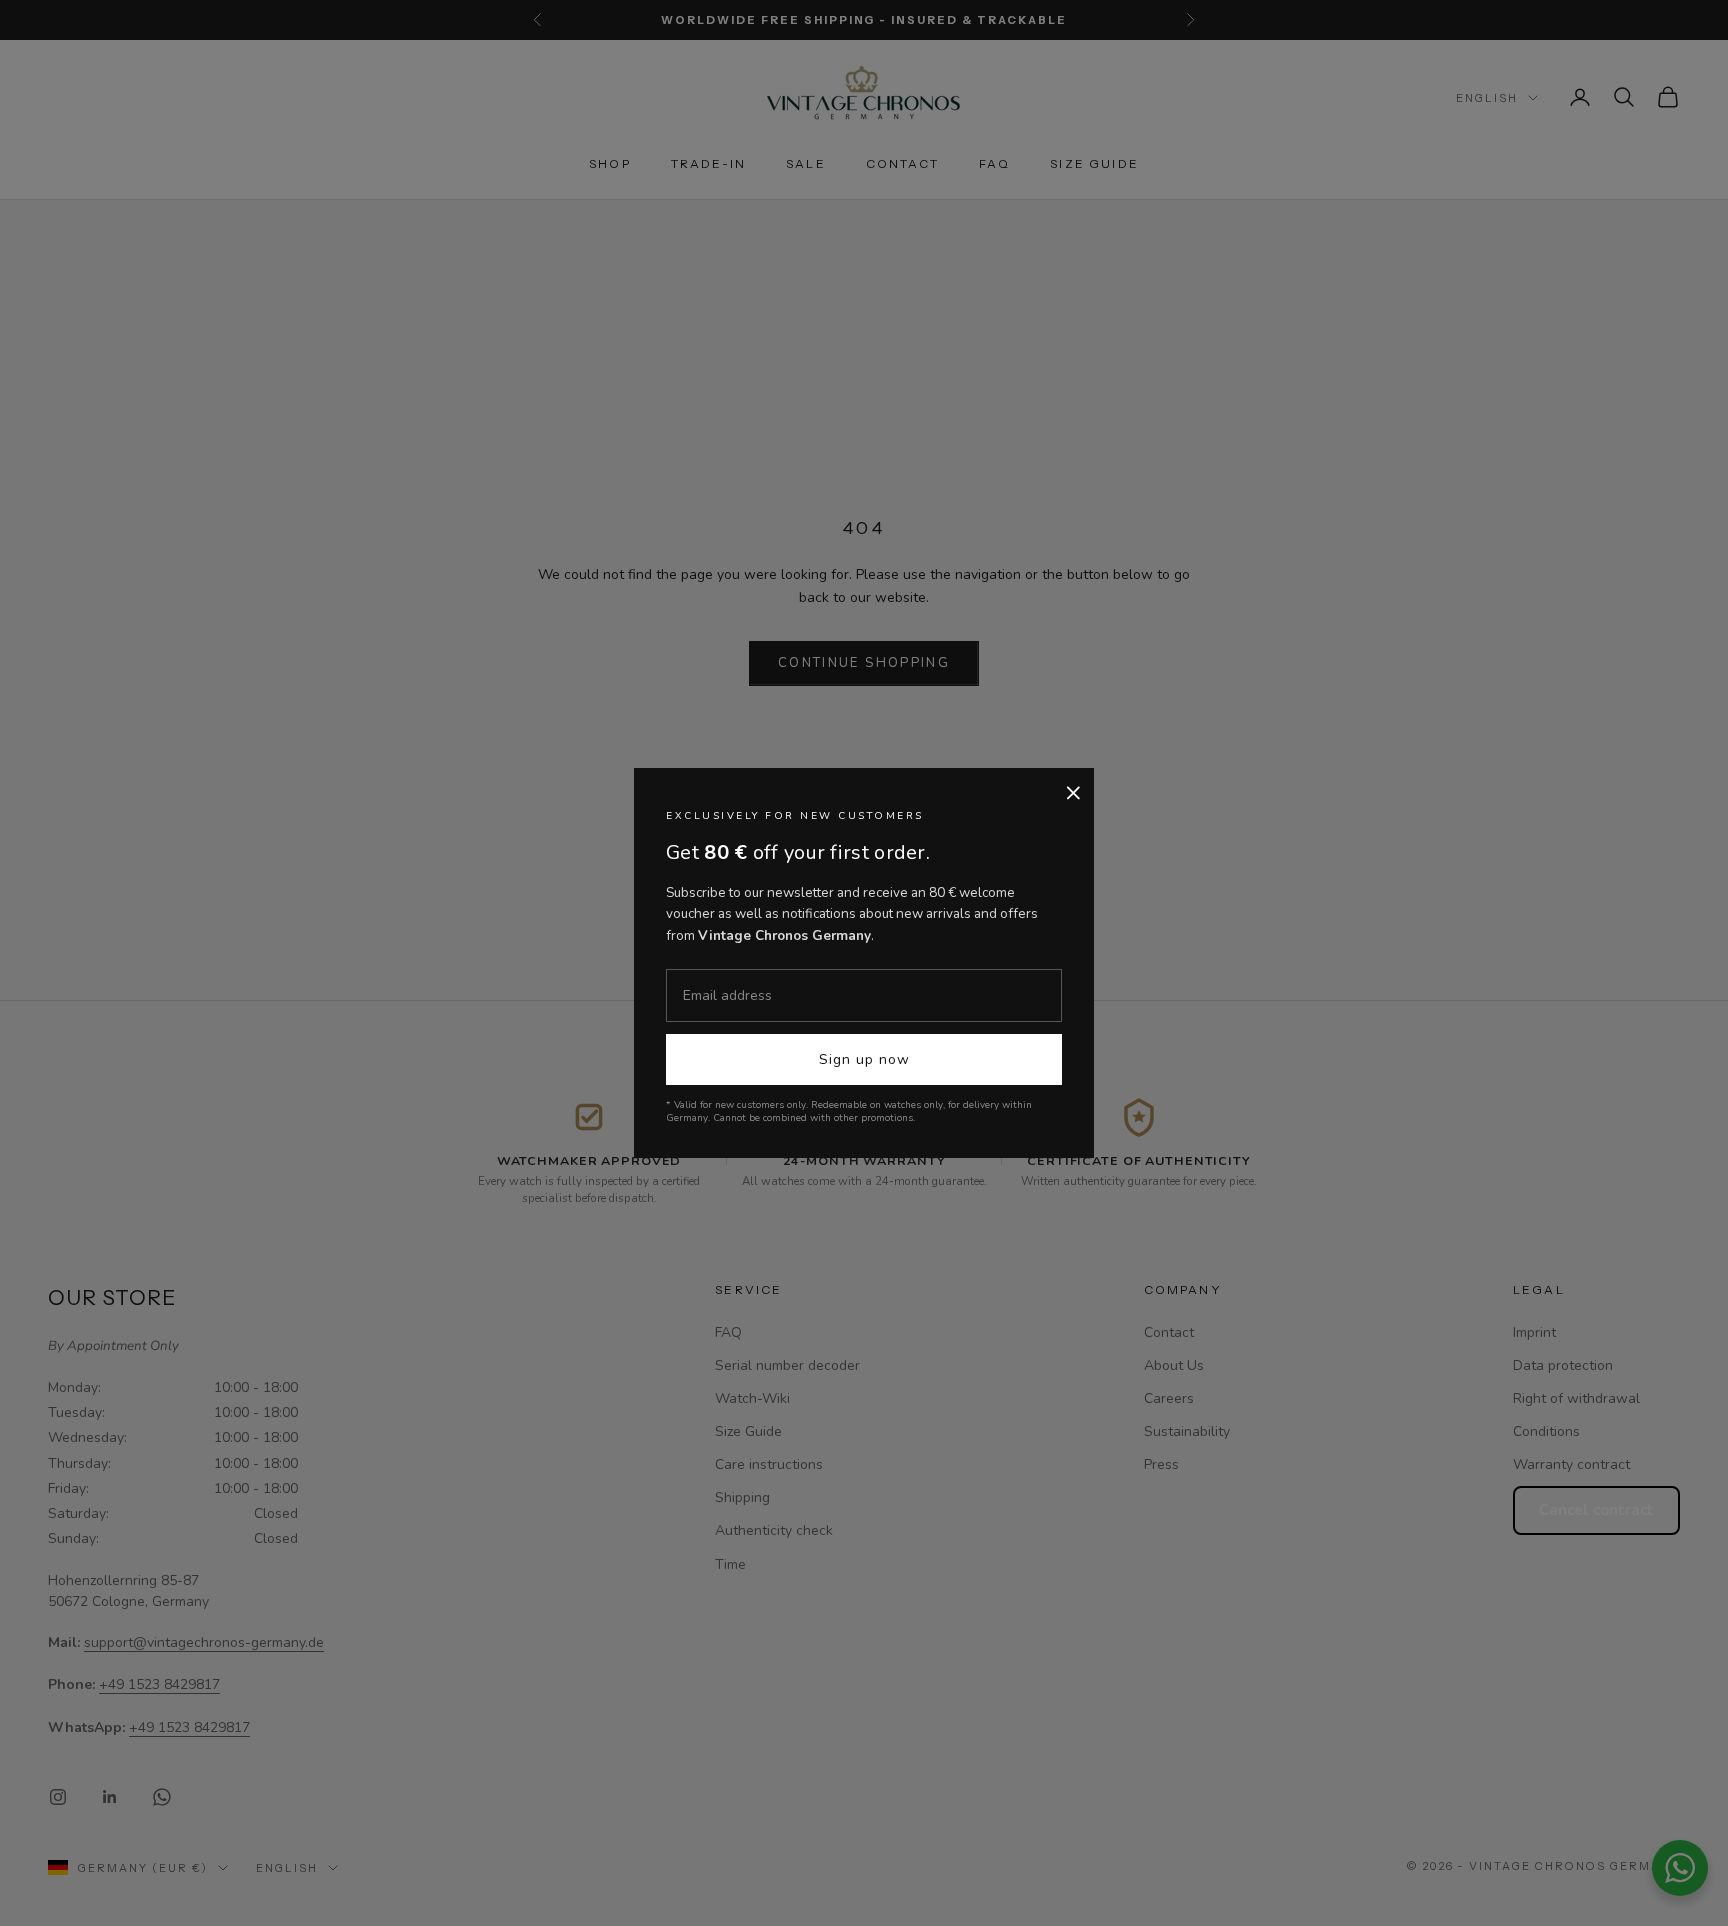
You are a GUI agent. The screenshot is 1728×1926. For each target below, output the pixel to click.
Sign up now (864, 1059)
